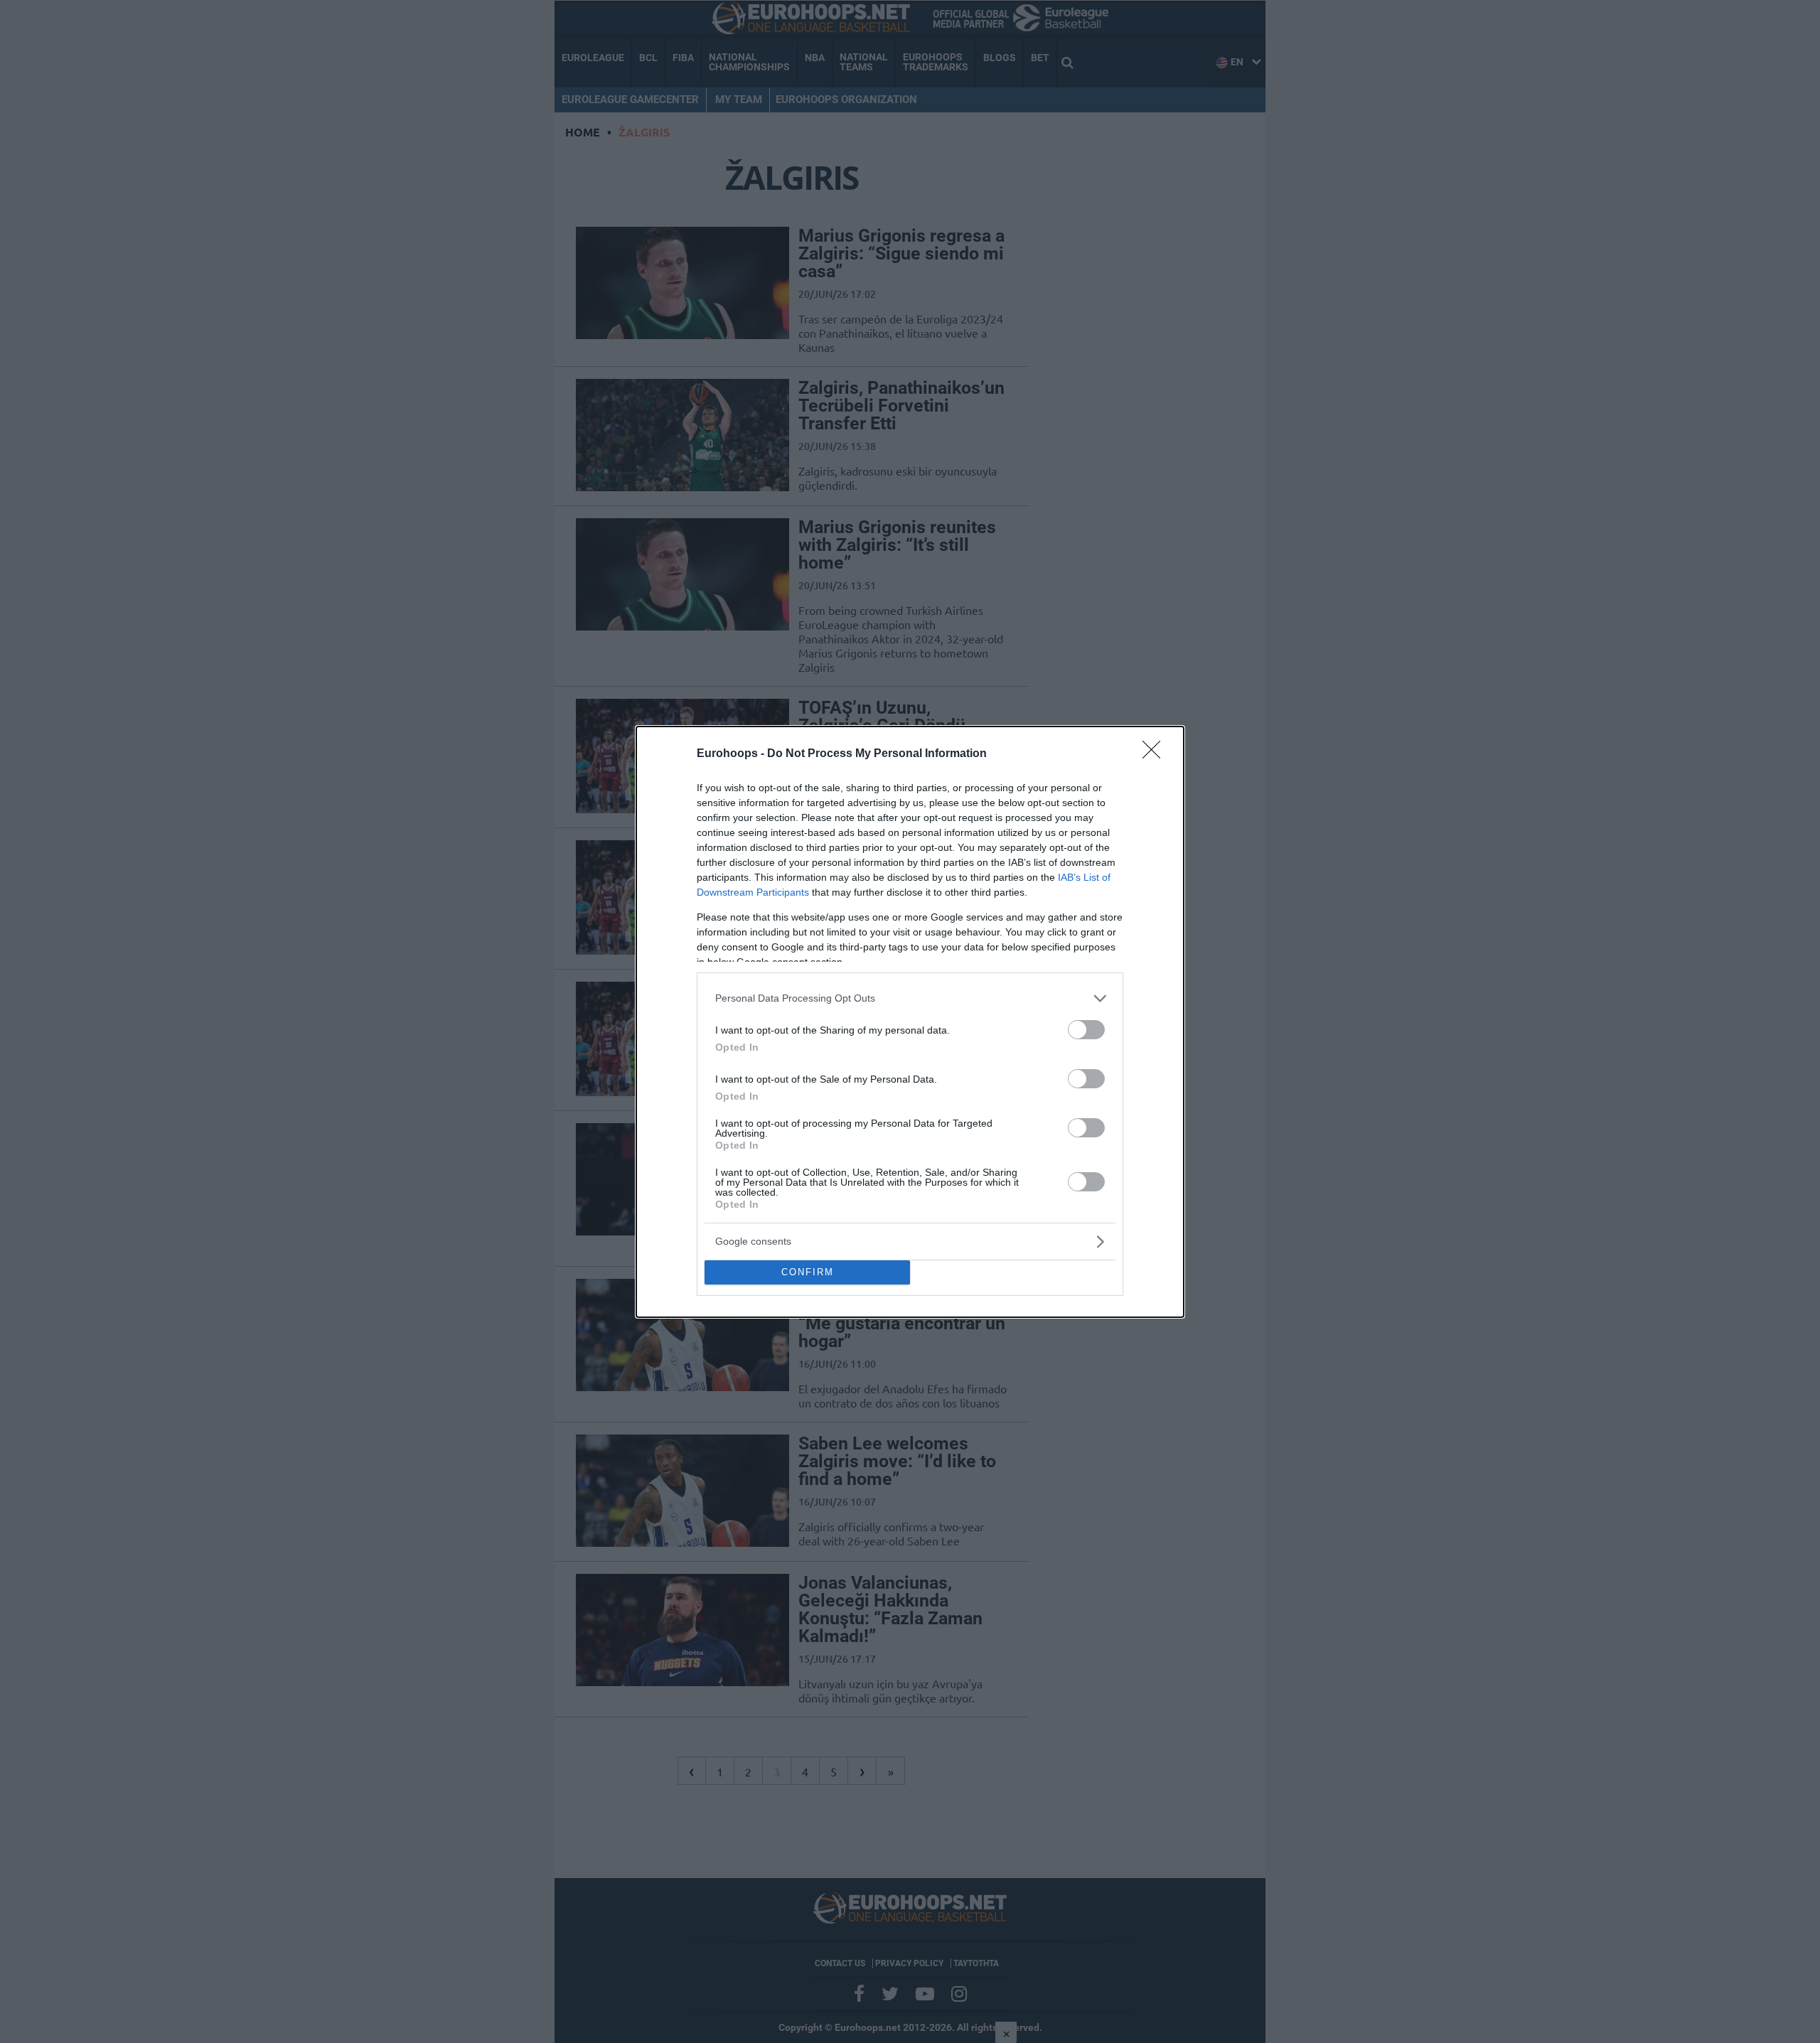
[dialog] (910, 1022)
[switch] (1086, 1030)
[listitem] (910, 998)
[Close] (1156, 754)
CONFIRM (808, 1272)
